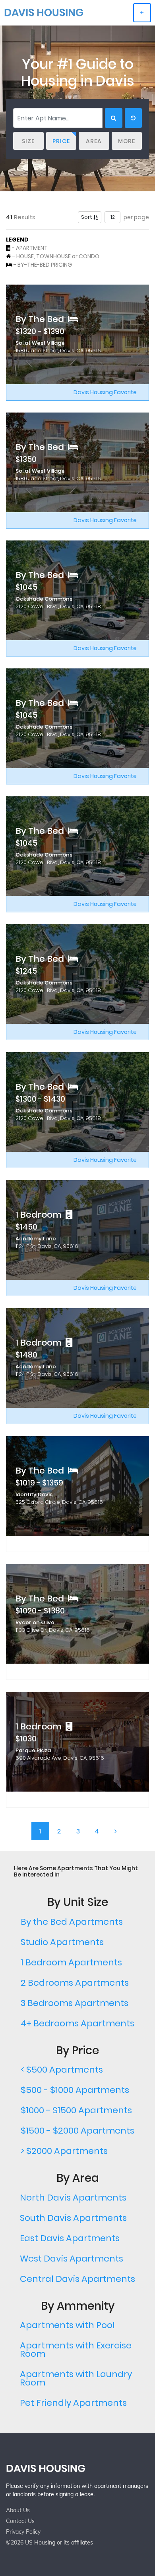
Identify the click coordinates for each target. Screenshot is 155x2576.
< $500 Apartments (62, 2070)
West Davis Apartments (72, 2259)
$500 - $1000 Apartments (75, 2090)
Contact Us (20, 2521)
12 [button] (113, 217)
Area (94, 141)
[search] (114, 118)
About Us (18, 2510)
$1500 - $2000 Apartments (77, 2131)
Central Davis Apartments (77, 2279)
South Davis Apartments (73, 2218)
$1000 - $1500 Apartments (76, 2110)
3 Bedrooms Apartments (75, 2003)
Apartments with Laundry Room (76, 2378)
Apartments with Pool (67, 2325)
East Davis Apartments (70, 2238)
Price (61, 141)
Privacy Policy (23, 2532)
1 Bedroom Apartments (71, 1962)
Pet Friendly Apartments (73, 2403)
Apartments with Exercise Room (76, 2350)
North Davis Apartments (73, 2198)
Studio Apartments (62, 1942)
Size (28, 141)
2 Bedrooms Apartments (75, 1983)
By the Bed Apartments (72, 1922)
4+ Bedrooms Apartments (77, 2023)
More (127, 141)
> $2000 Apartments (64, 2151)
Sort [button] (87, 217)
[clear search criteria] (133, 118)
